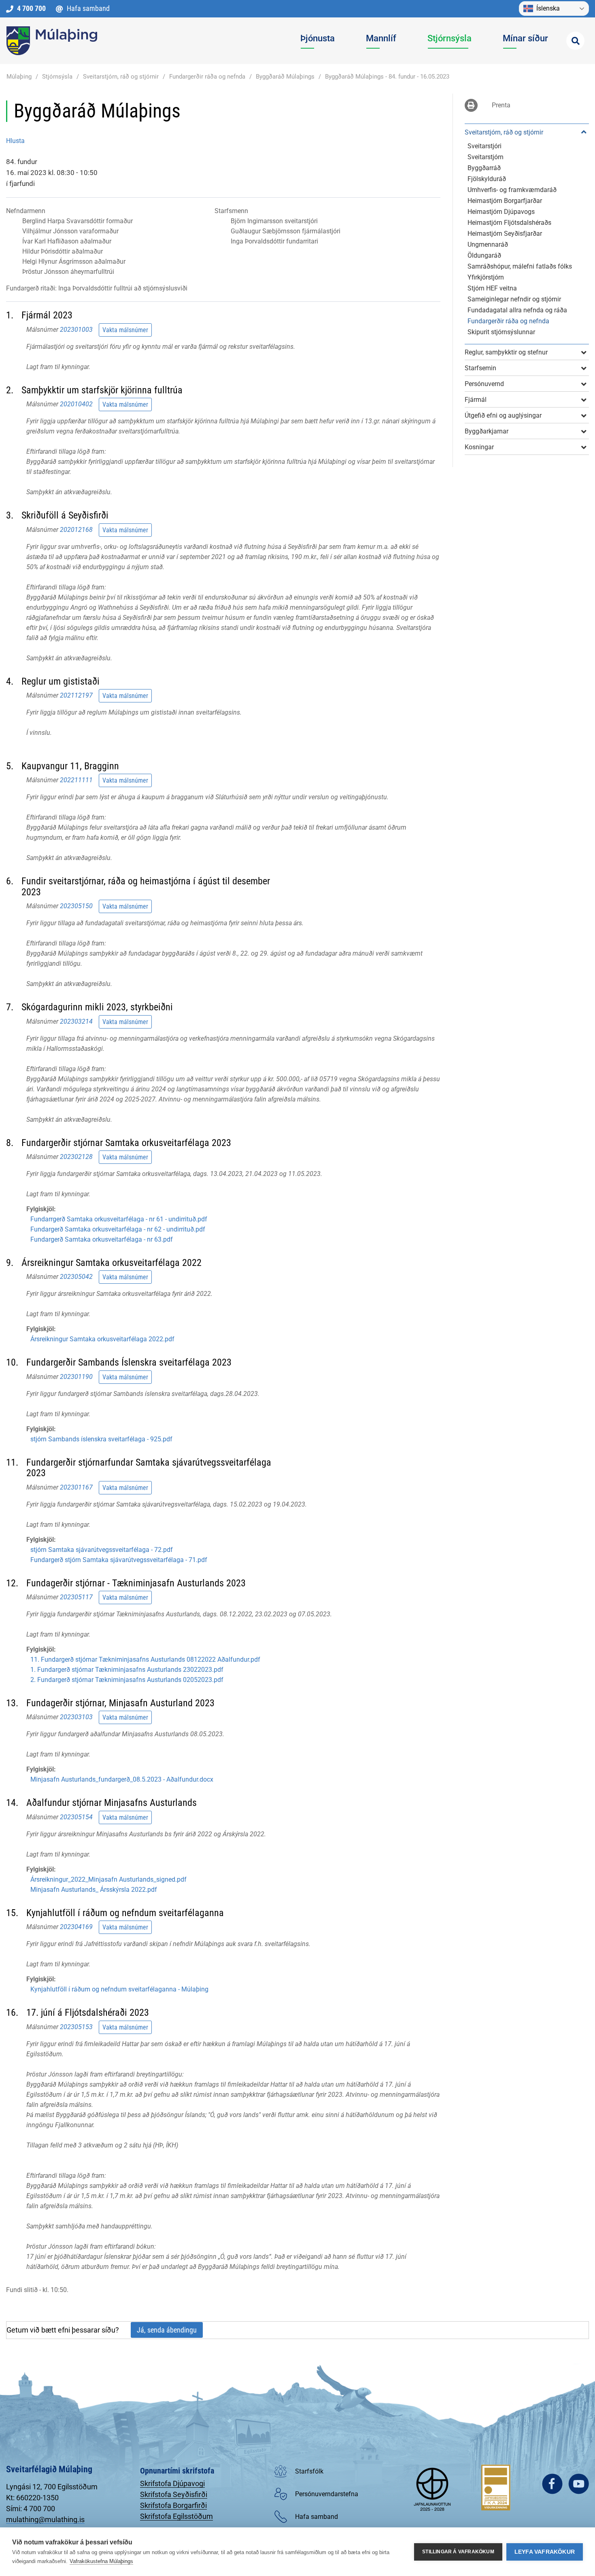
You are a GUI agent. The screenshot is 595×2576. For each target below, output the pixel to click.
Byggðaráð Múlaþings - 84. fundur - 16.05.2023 (387, 77)
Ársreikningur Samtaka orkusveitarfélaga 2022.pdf (102, 1339)
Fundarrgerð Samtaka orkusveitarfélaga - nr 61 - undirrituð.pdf (119, 1219)
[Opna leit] (575, 41)
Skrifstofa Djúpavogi (172, 2483)
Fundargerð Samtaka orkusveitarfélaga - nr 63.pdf (102, 1239)
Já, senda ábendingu (167, 2330)
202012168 (76, 529)
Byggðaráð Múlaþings (285, 77)
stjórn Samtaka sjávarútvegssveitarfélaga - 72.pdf (102, 1550)
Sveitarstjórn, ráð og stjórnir (121, 77)
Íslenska (548, 8)
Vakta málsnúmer (125, 330)
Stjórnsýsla (57, 77)
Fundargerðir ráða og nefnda (207, 77)
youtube (579, 2484)
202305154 (76, 1817)
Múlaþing (19, 77)
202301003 (76, 330)
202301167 (76, 1487)
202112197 (76, 695)
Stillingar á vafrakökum (458, 2552)
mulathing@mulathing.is (45, 2519)
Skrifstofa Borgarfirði (173, 2505)
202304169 (76, 1927)
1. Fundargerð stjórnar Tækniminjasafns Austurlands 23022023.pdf (127, 1670)
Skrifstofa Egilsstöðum (176, 2516)
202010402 (76, 404)
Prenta (501, 105)
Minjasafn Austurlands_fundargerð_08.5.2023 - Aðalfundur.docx (122, 1779)
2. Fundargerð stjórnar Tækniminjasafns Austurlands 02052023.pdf (127, 1680)
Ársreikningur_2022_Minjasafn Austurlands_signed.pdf (108, 1879)
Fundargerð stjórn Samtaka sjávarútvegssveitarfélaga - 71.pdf (119, 1560)
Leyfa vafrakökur (545, 2552)
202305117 (76, 1597)
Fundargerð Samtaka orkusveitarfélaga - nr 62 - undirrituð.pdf (118, 1229)
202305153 (76, 2026)
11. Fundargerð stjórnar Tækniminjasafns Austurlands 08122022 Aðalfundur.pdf (145, 1659)
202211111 (76, 780)
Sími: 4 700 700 (31, 2509)
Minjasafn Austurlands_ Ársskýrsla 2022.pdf (94, 1890)
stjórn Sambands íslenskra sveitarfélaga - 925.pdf (101, 1439)
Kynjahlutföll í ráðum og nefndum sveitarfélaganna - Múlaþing (119, 1989)
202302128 (76, 1157)
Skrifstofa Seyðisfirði (174, 2494)
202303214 (76, 1021)
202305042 (76, 1277)
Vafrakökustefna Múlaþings (101, 2561)
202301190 (76, 1377)
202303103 (76, 1717)
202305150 (76, 906)
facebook (552, 2484)
